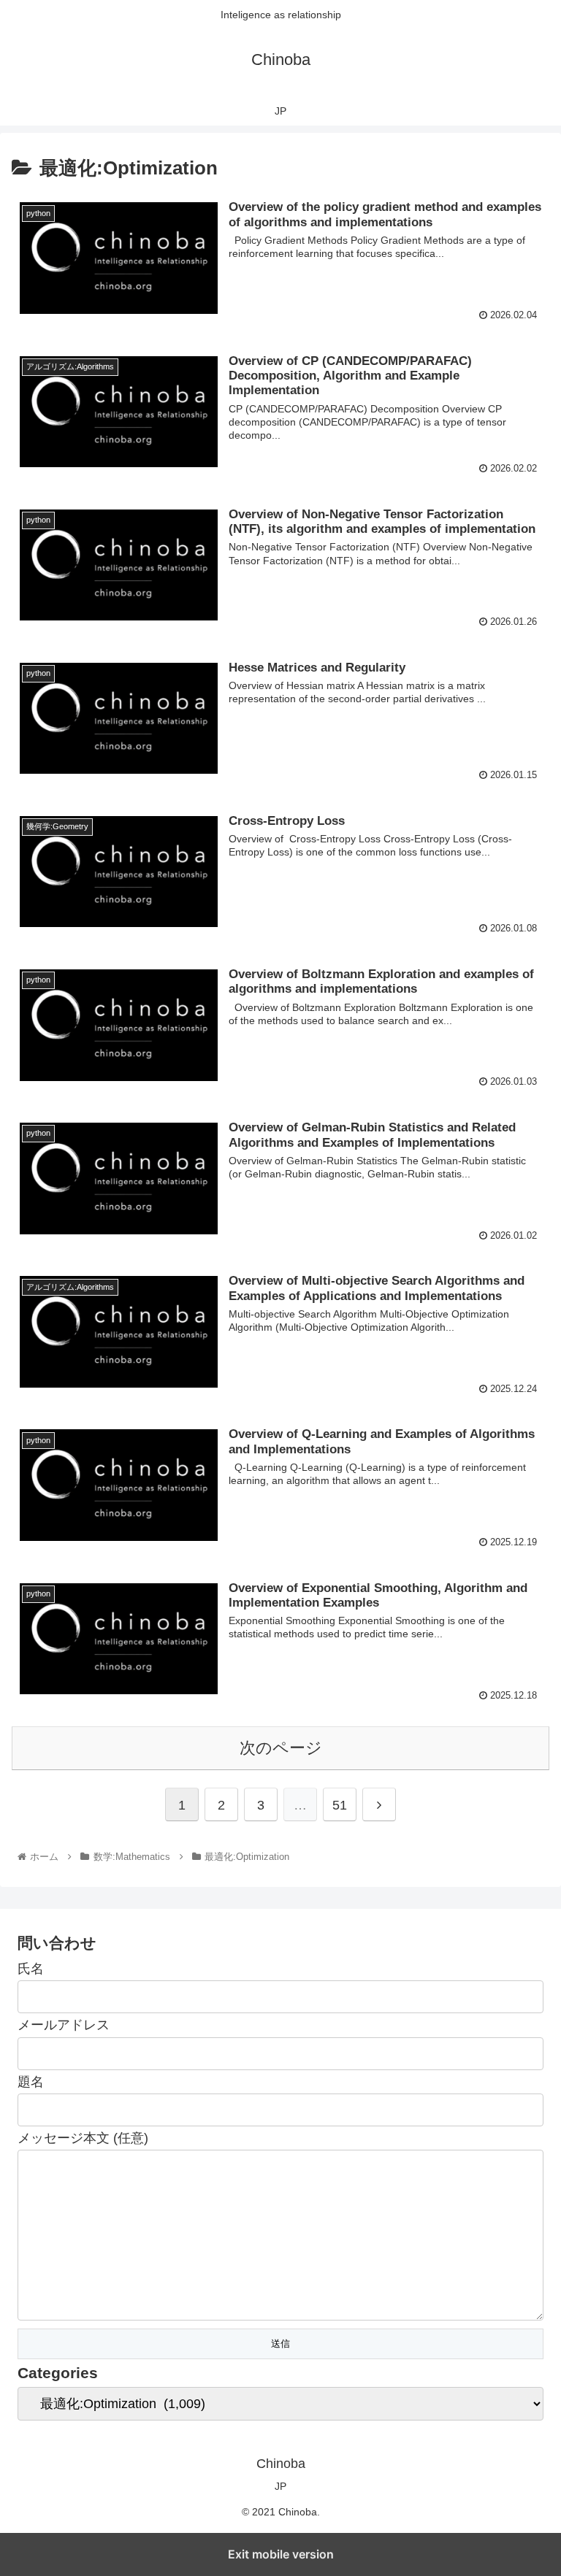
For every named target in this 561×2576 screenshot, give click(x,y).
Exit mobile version (281, 2554)
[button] (518, 1710)
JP (280, 2486)
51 (340, 1805)
